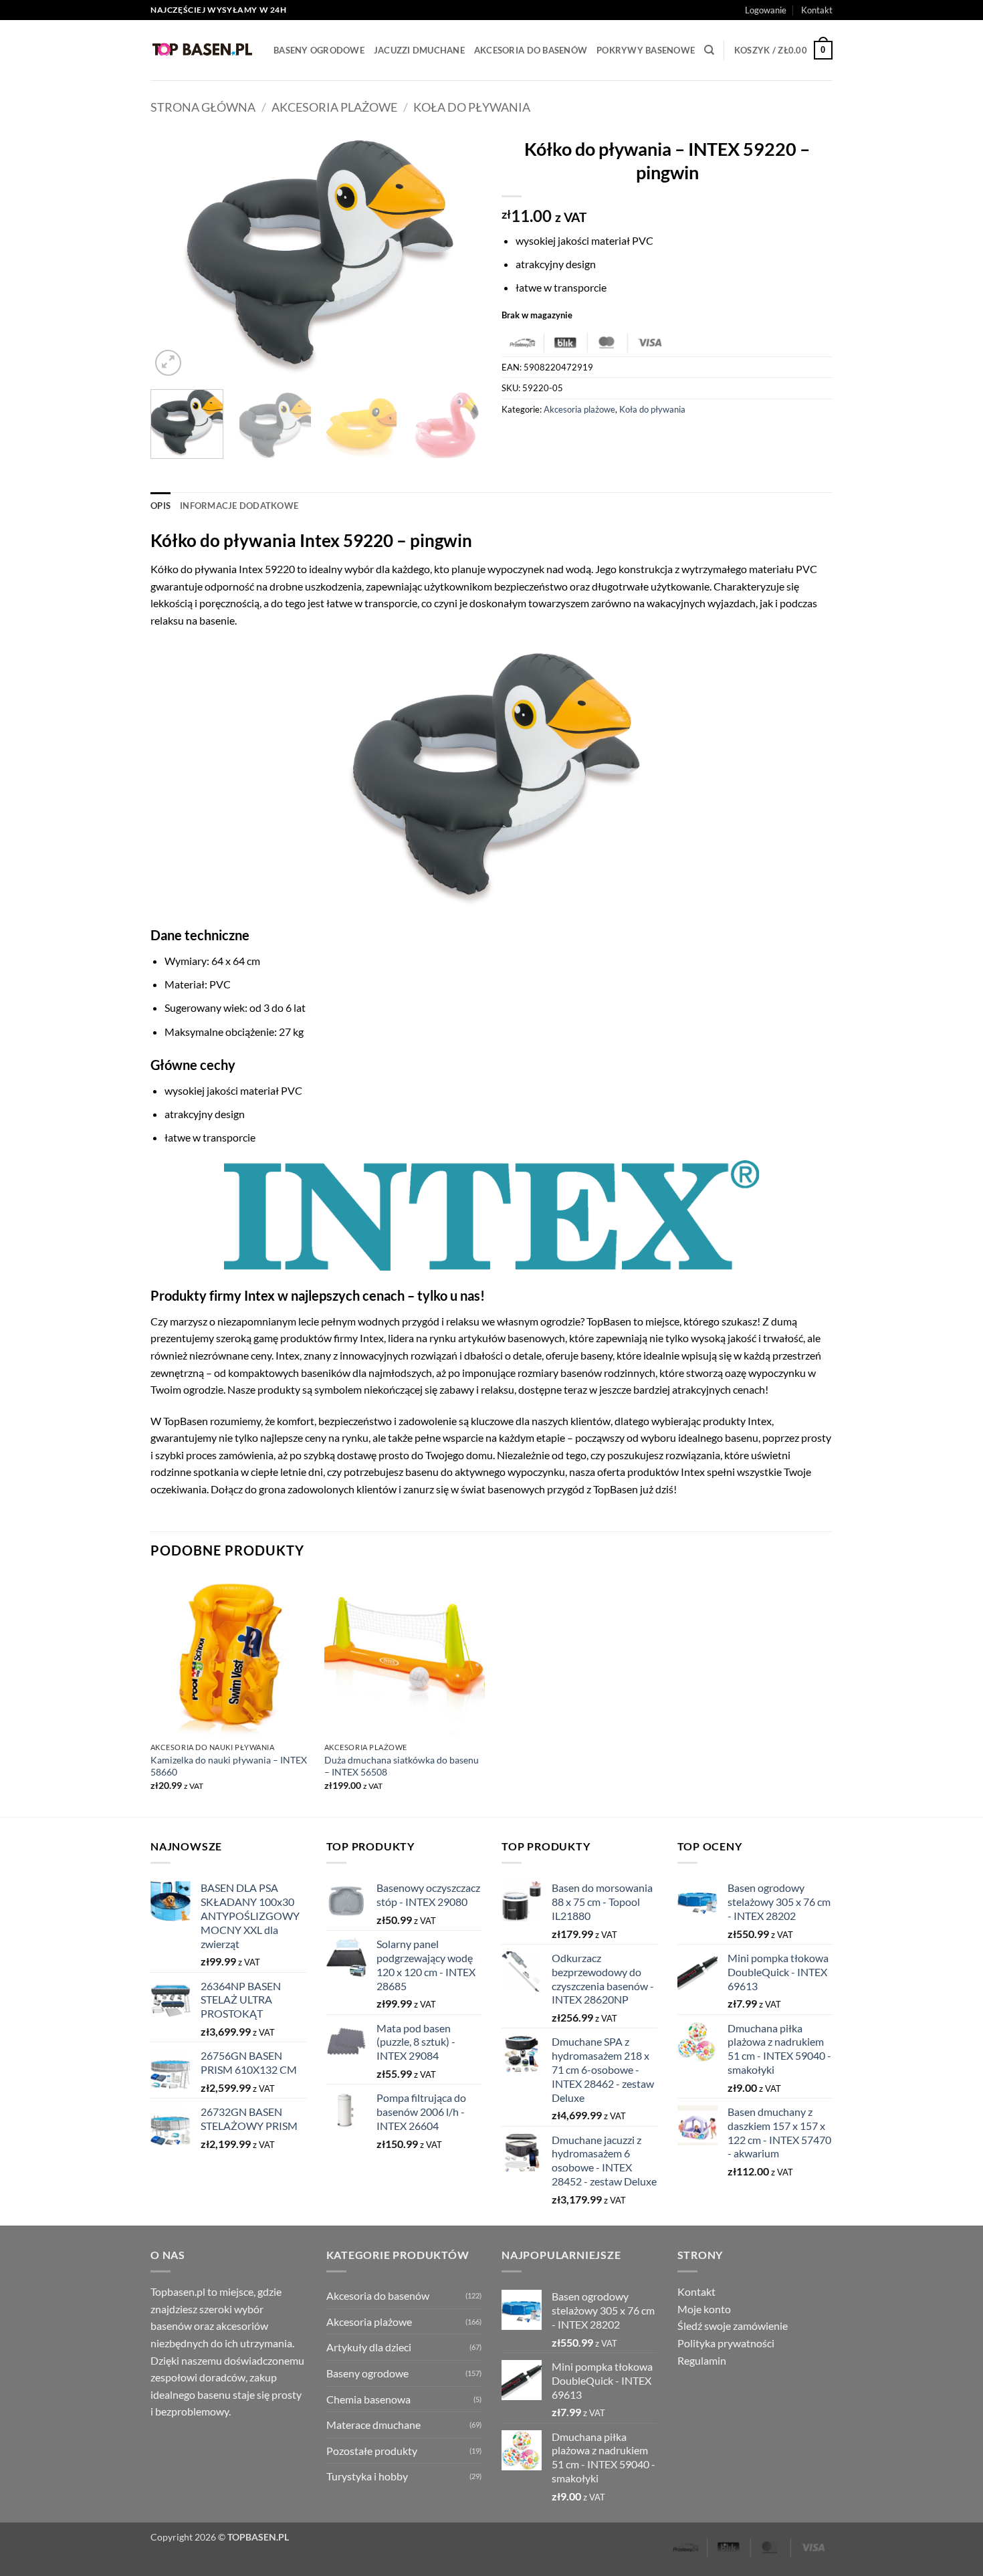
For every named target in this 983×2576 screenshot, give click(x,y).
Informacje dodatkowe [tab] (239, 506)
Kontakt (817, 10)
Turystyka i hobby (367, 2476)
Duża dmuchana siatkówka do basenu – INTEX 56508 (402, 1766)
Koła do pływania (472, 107)
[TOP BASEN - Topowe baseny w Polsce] (202, 50)
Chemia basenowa (368, 2399)
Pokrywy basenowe (646, 50)
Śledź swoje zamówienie (733, 2326)
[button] (766, 10)
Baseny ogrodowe (319, 50)
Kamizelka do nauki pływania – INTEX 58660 (229, 1766)
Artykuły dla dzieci (369, 2347)
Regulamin (702, 2360)
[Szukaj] (709, 50)
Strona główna (203, 107)
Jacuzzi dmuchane (419, 50)
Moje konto (704, 2309)
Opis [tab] (160, 506)
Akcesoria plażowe (334, 107)
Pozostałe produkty (372, 2451)
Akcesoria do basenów (531, 50)
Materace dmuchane (373, 2425)
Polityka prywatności (726, 2343)
